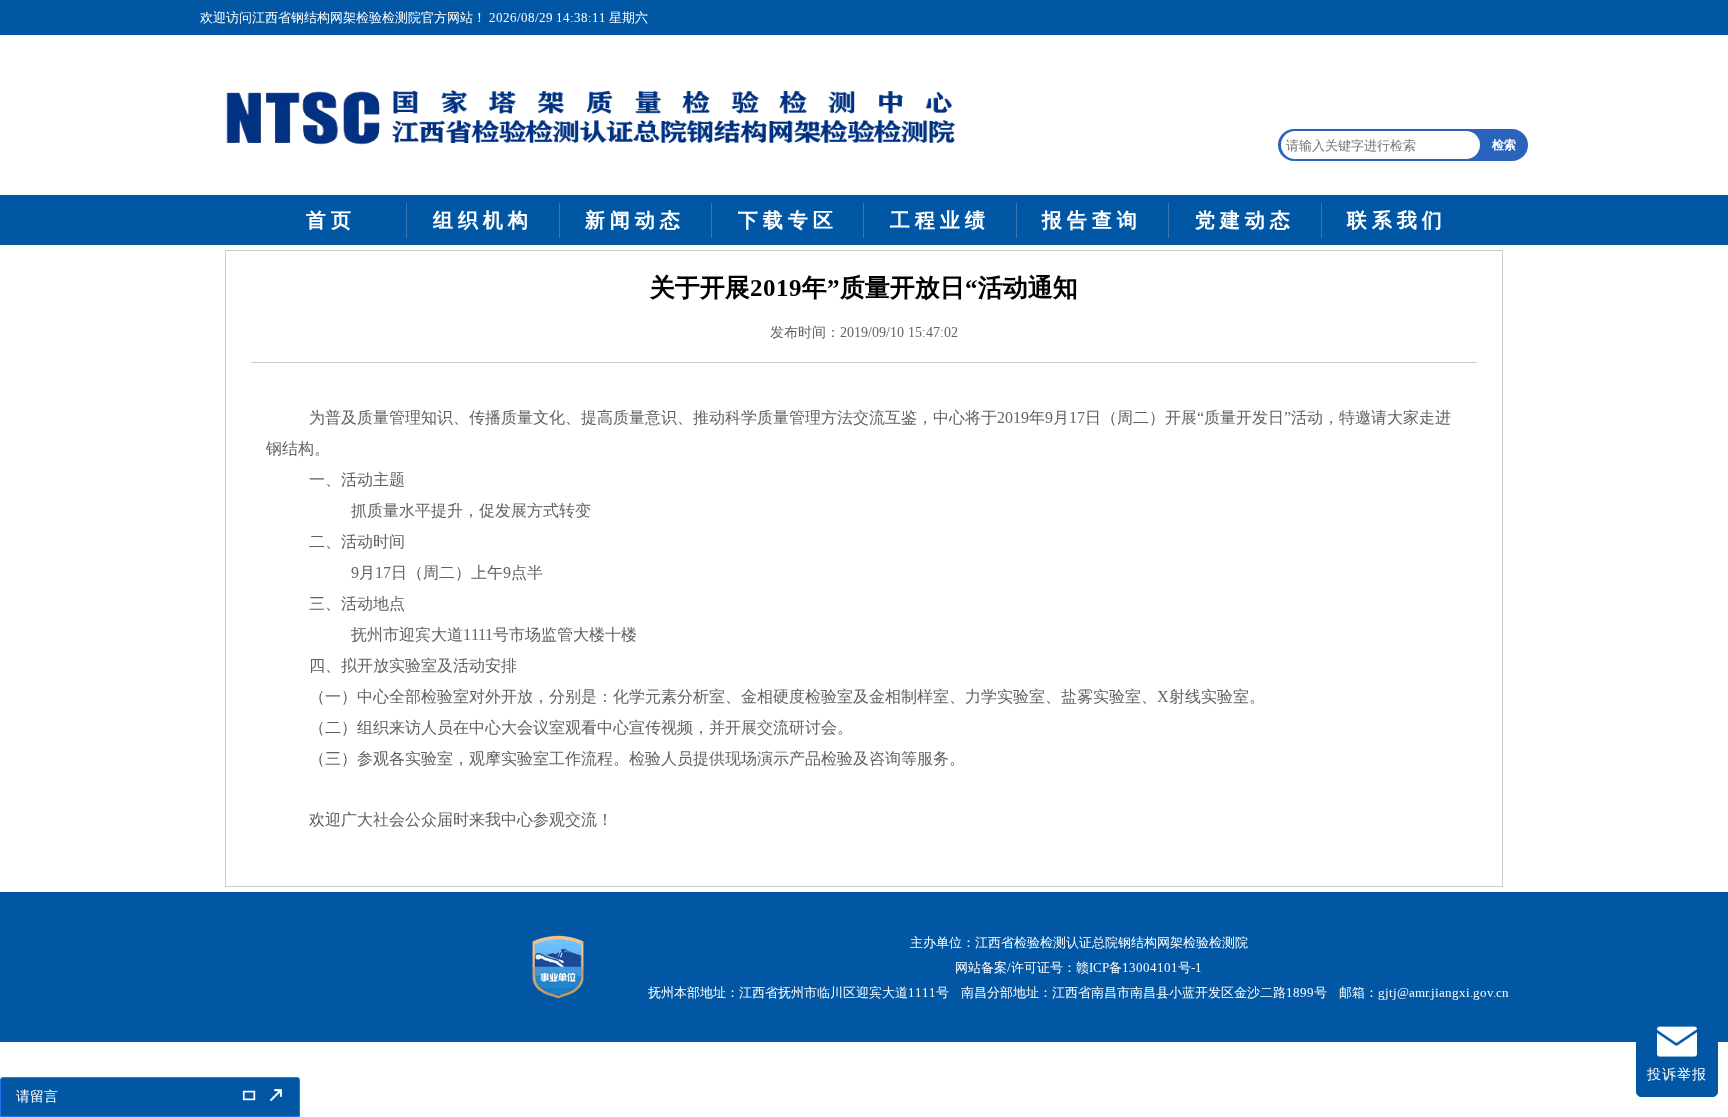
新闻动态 (635, 220)
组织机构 (483, 220)
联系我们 (1397, 220)
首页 (331, 220)
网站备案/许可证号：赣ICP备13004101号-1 (1078, 967)
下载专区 (788, 220)
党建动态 (1245, 220)
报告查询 (1092, 220)
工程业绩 (940, 220)
